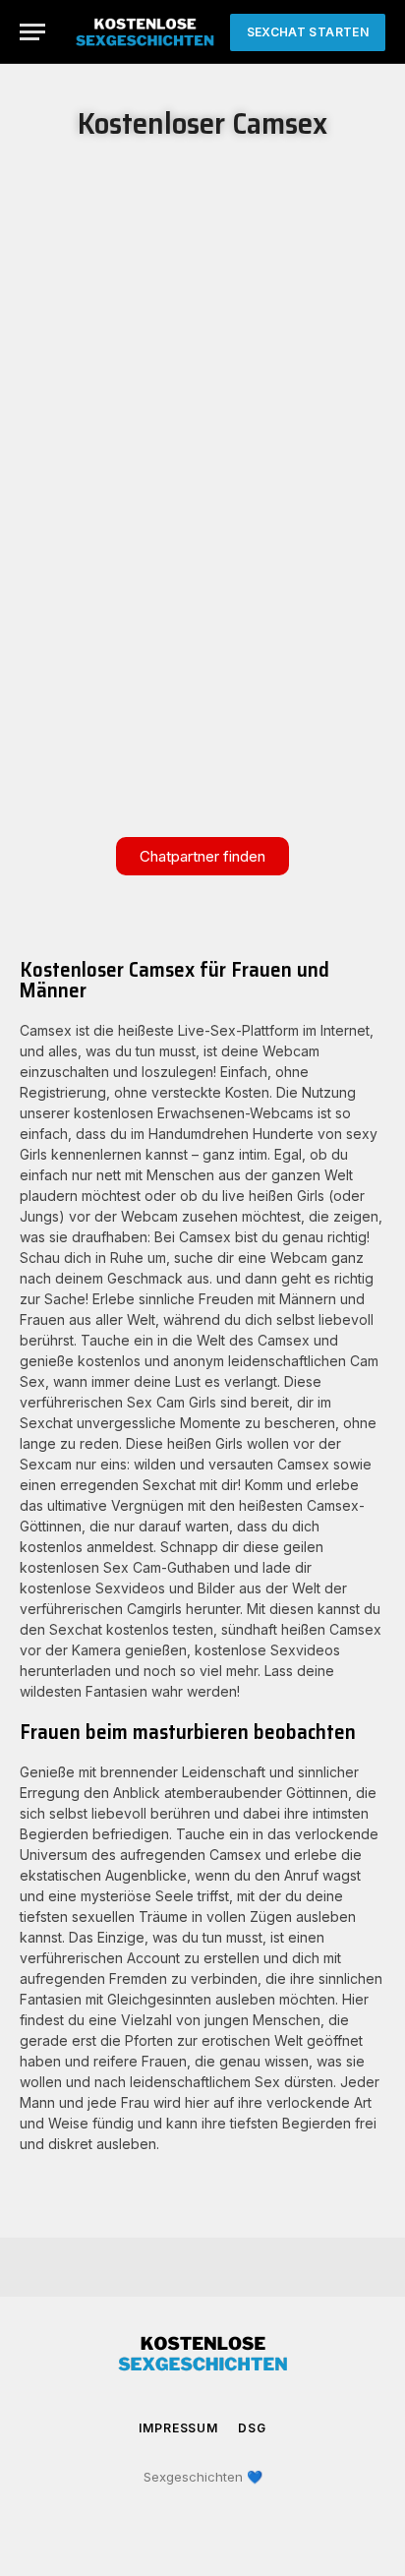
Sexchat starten (308, 32)
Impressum (178, 2428)
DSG (252, 2428)
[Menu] (32, 32)
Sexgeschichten (193, 2477)
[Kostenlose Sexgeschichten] (145, 32)
